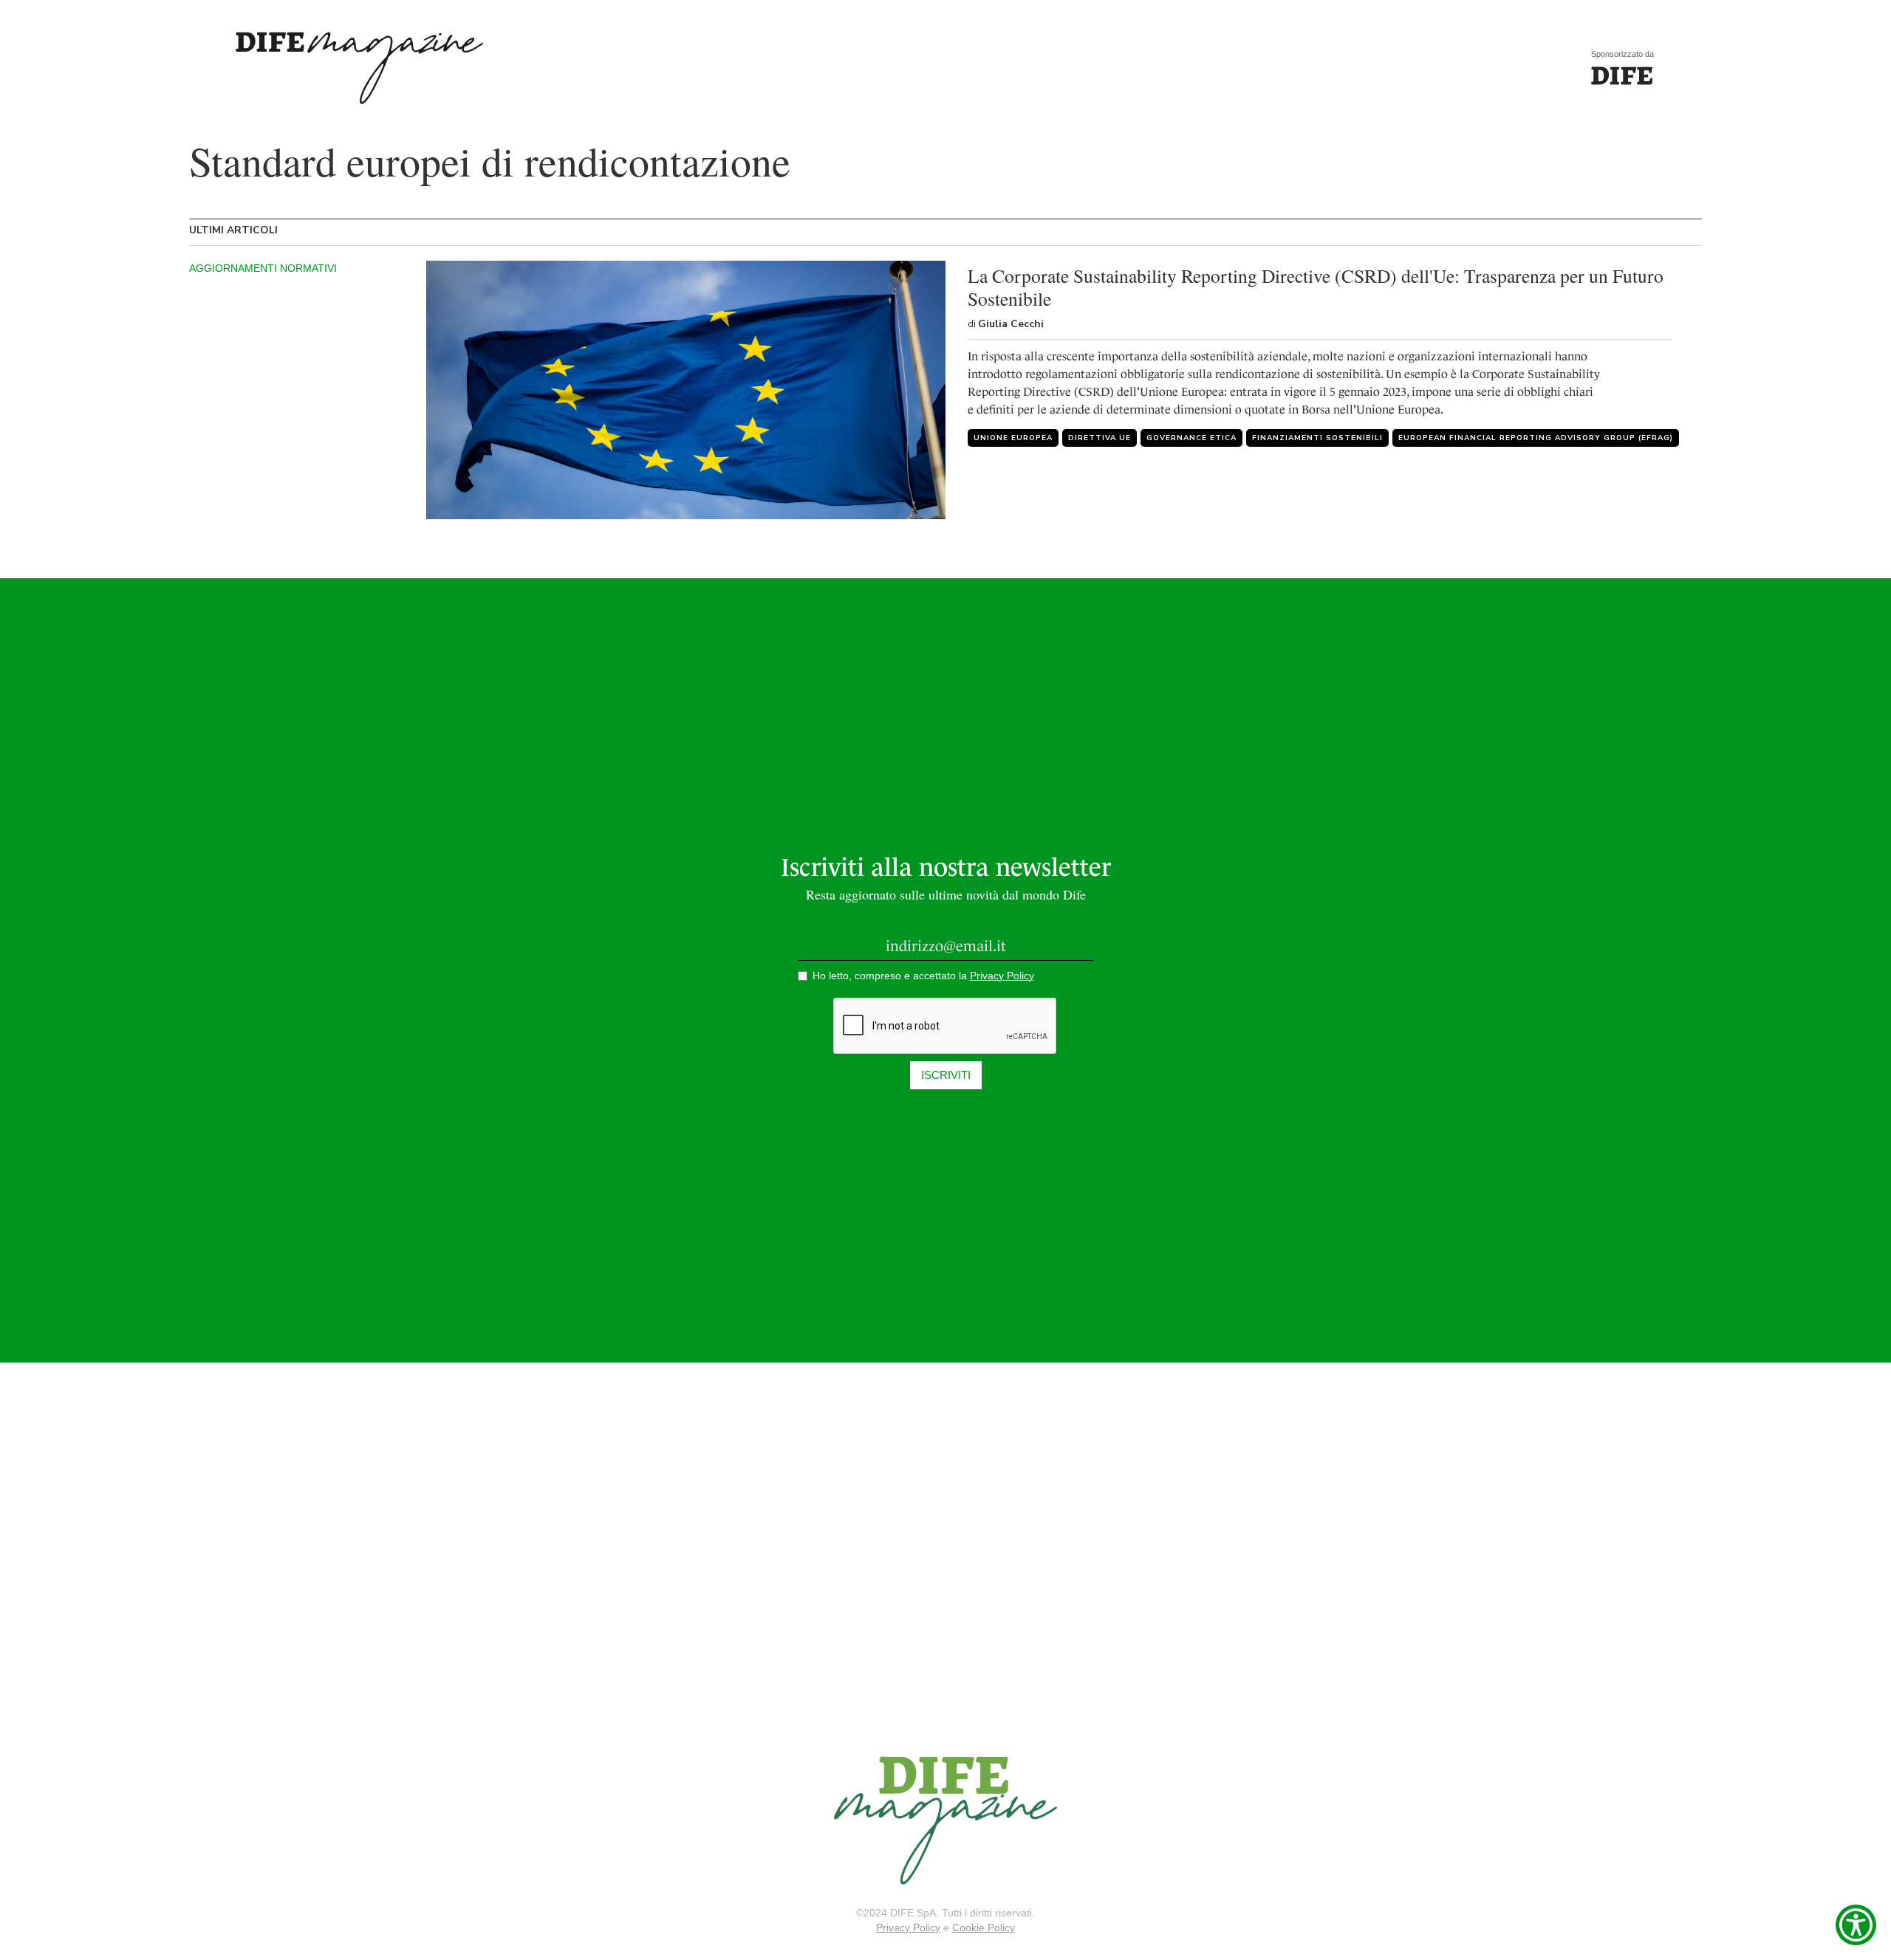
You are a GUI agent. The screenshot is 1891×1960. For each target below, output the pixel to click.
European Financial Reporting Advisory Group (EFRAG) (1536, 438)
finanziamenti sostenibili (1317, 438)
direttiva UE (1100, 438)
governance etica (1191, 438)
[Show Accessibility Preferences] (1856, 1925)
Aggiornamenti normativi (263, 268)
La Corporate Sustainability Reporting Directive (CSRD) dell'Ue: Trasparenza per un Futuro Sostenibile (1316, 287)
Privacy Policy (908, 1928)
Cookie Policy (984, 1928)
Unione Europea (1013, 438)
